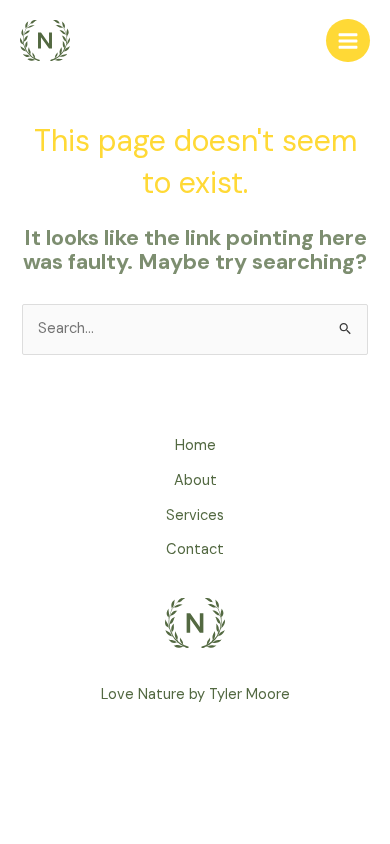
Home (195, 445)
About (195, 480)
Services (195, 515)
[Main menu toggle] (348, 41)
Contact (195, 549)
